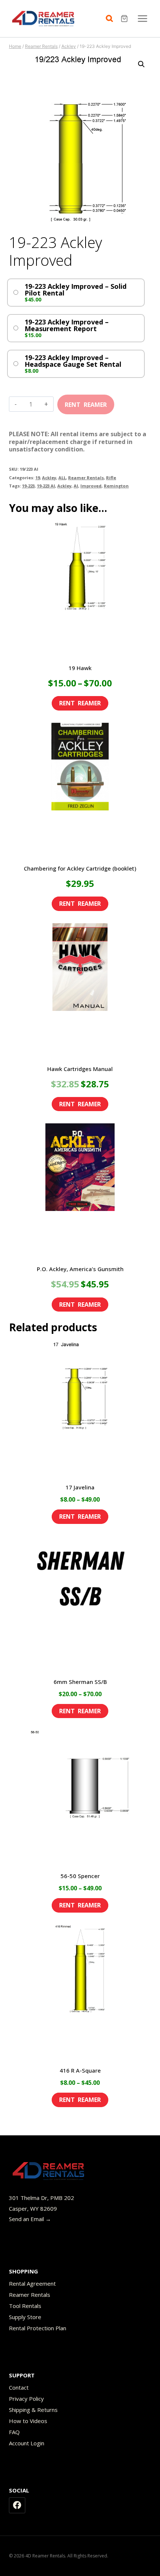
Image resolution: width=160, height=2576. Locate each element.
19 (38, 478)
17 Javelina (80, 1487)
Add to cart (86, 402)
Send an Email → (30, 2219)
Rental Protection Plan (38, 2328)
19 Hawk (80, 668)
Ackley (49, 478)
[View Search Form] (111, 19)
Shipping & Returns (33, 2410)
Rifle (111, 478)
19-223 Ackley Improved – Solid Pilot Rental (76, 290)
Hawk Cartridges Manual (80, 1069)
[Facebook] (17, 2505)
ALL (62, 478)
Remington (116, 486)
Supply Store (25, 2317)
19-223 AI (46, 486)
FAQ (14, 2432)
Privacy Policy (26, 2399)
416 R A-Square (80, 2070)
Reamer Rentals (86, 478)
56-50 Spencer (80, 1876)
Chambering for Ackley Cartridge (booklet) (80, 868)
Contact (19, 2387)
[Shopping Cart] (125, 19)
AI (76, 486)
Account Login (27, 2443)
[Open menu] (142, 18)
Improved (91, 486)
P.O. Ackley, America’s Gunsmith (80, 1269)
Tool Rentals (25, 2306)
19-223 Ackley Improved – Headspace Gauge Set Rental (73, 361)
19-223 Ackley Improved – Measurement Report (67, 325)
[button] (141, 64)
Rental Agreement (32, 2283)
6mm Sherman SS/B (80, 1682)
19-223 (28, 486)
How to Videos (28, 2421)
